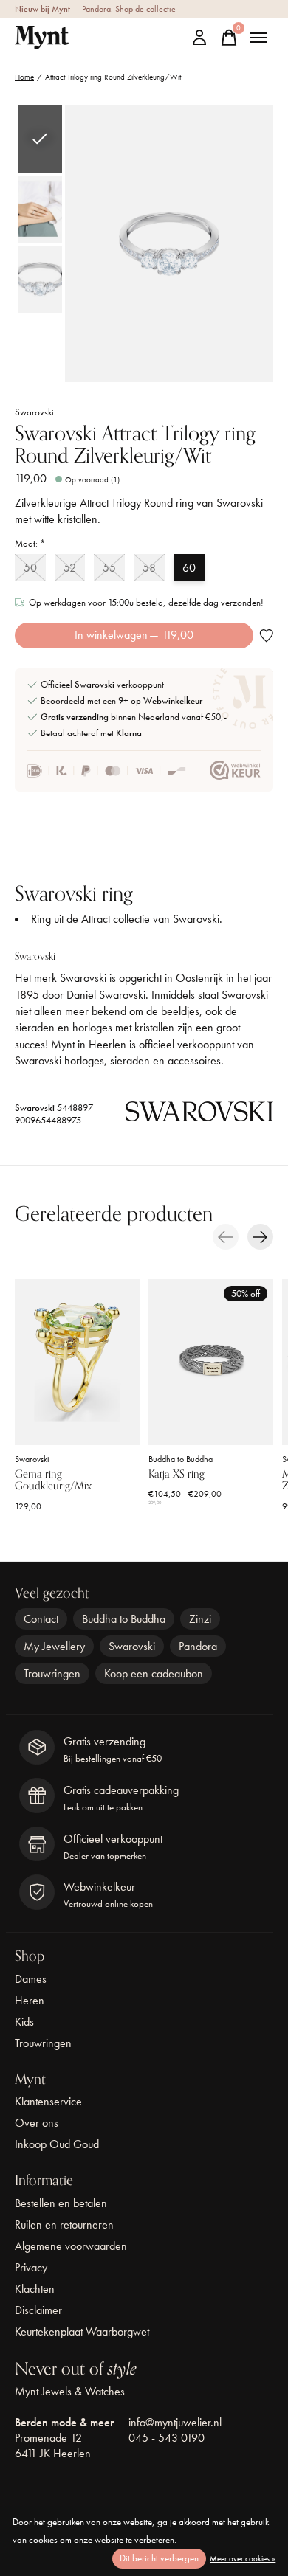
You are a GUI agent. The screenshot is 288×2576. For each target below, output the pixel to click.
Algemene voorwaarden (71, 2246)
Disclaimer (38, 2310)
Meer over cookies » (243, 2558)
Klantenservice (48, 2101)
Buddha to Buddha (181, 1459)
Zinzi (200, 1619)
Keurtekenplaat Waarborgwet (82, 2331)
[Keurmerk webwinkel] (235, 771)
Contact (41, 1619)
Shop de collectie (145, 9)
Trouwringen (52, 1673)
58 (149, 568)
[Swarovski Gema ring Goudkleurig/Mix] (77, 1362)
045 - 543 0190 (167, 2438)
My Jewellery (54, 1646)
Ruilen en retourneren (64, 2224)
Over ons (37, 2123)
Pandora (198, 1646)
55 (109, 568)
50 (30, 568)
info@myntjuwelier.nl (175, 2422)
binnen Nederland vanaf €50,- (134, 717)
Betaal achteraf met (91, 733)
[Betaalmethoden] (107, 771)
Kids (24, 2022)
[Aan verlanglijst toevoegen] (266, 636)
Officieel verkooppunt (102, 684)
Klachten (35, 2289)
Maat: (30, 543)
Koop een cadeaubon (154, 1673)
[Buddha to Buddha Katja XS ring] (211, 1362)
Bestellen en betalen (61, 2203)
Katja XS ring (176, 1475)
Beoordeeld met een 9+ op (121, 700)
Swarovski (34, 412)
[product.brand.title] (199, 1115)
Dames (31, 1979)
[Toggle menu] (258, 38)
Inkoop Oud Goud (57, 2144)
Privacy (31, 2267)
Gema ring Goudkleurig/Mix (53, 1481)
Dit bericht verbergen (159, 2558)
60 (189, 568)
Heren (30, 2000)
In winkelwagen (134, 635)
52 (70, 568)
